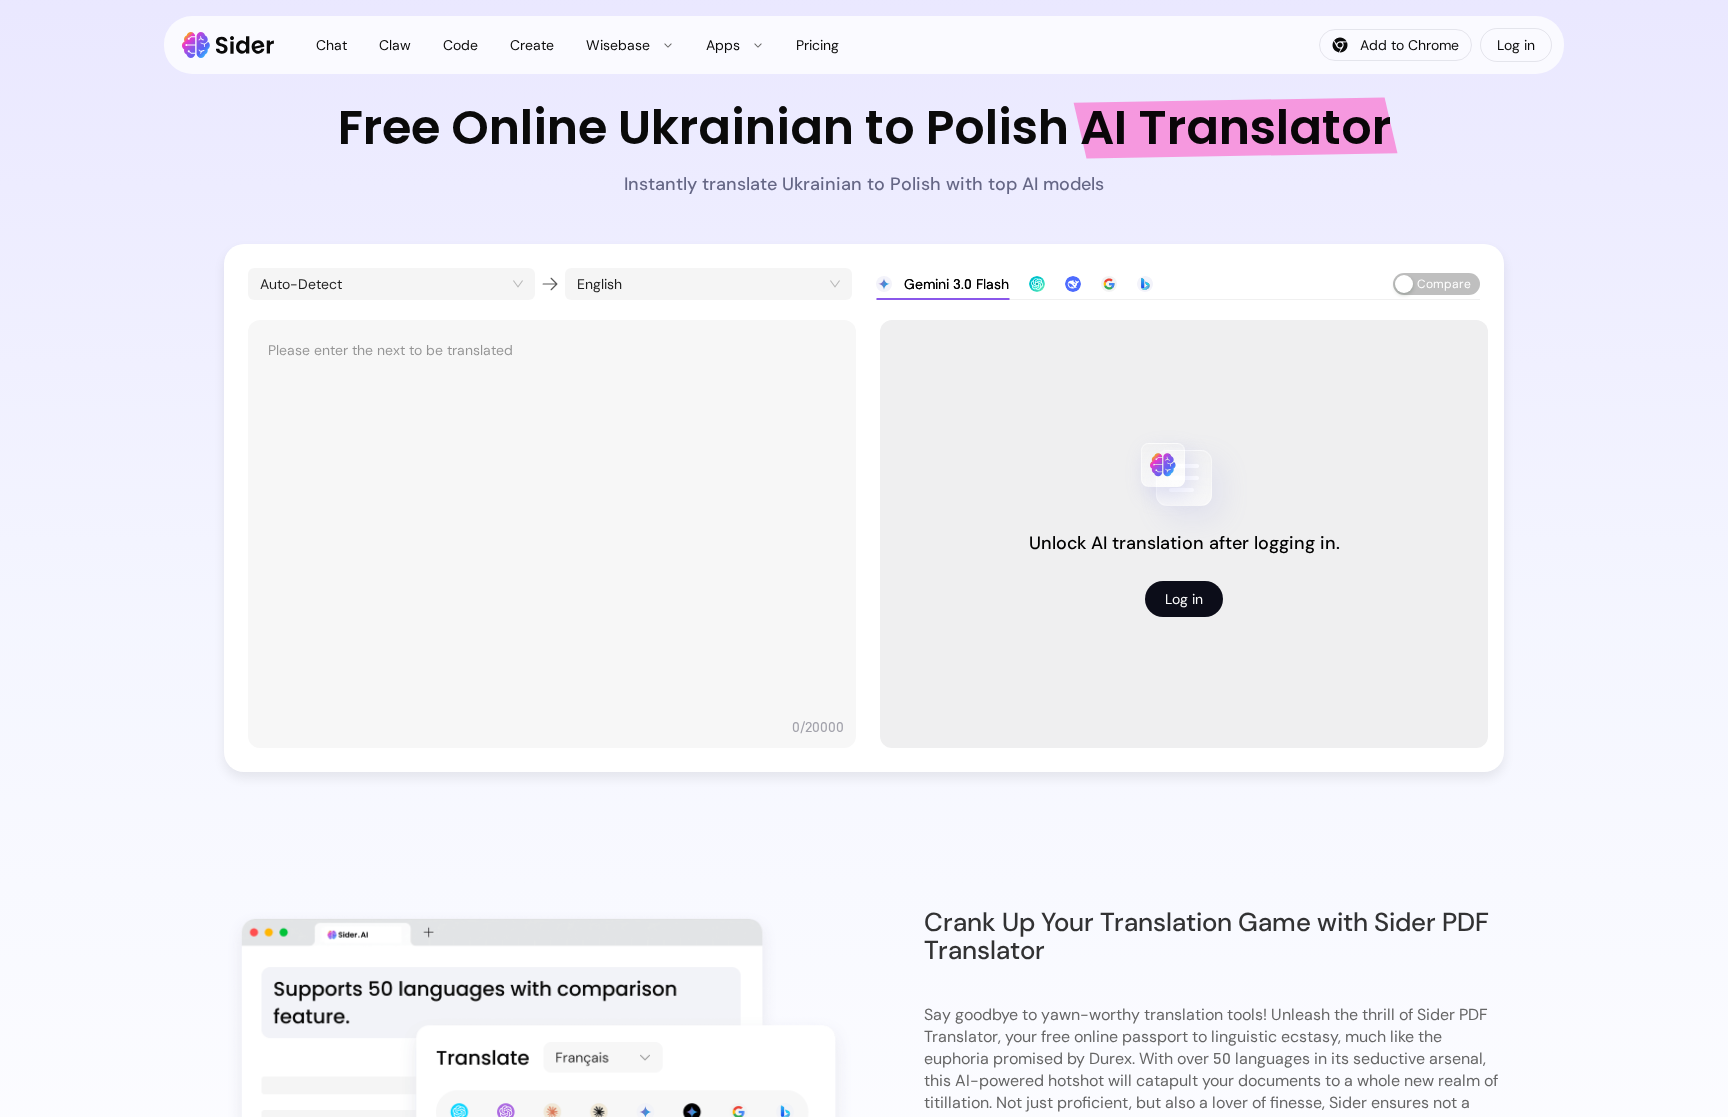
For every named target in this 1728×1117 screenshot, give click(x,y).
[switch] (1436, 284)
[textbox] (552, 524)
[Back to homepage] (228, 45)
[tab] (942, 284)
